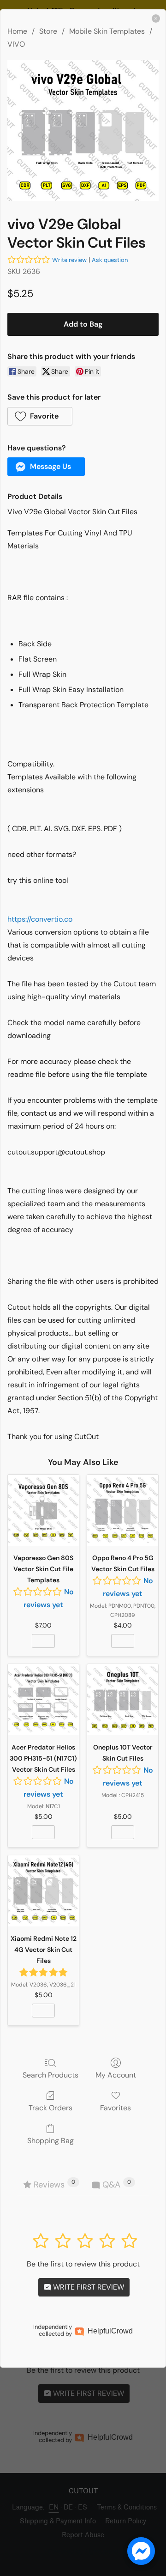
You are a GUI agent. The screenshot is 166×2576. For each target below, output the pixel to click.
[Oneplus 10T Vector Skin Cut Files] (123, 1700)
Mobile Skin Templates (107, 31)
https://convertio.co (40, 919)
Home (17, 31)
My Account (116, 2075)
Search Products (50, 2075)
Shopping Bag (50, 2140)
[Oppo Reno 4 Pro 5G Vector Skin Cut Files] (123, 1510)
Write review (69, 260)
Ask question (110, 260)
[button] (40, 416)
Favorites (116, 2108)
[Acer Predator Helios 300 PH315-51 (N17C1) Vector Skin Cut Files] (43, 1700)
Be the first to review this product (83, 2264)
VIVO (16, 44)
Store (48, 31)
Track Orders (50, 2108)
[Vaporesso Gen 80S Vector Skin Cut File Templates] (43, 1510)
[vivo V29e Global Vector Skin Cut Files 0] (83, 131)
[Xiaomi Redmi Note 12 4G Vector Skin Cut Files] (43, 1891)
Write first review (88, 2287)
